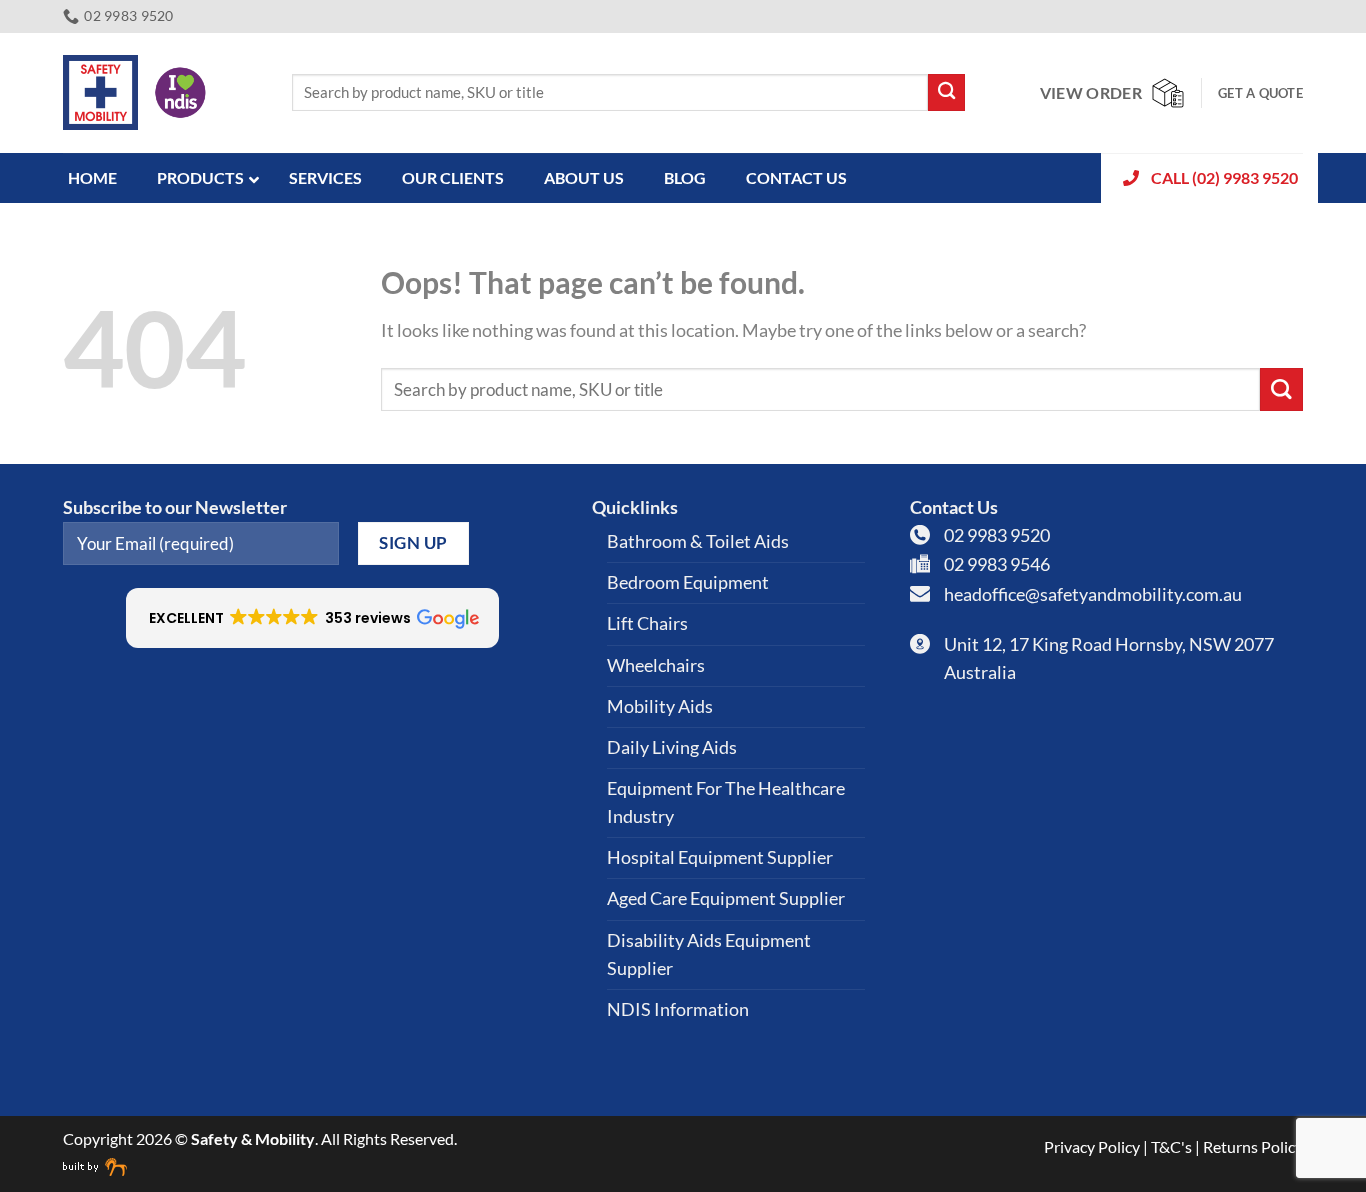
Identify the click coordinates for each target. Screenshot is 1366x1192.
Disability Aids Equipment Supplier (709, 954)
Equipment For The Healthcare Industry (726, 802)
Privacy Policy (1092, 1146)
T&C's (1171, 1146)
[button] (312, 618)
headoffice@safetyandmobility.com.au (1093, 594)
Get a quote (1260, 93)
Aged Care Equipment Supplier (726, 898)
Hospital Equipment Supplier (720, 857)
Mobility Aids (660, 706)
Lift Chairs (647, 623)
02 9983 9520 (997, 535)
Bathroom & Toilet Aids (698, 541)
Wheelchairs (656, 665)
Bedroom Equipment (688, 582)
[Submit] (946, 92)
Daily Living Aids (672, 747)
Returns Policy (1253, 1146)
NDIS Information (678, 1009)
